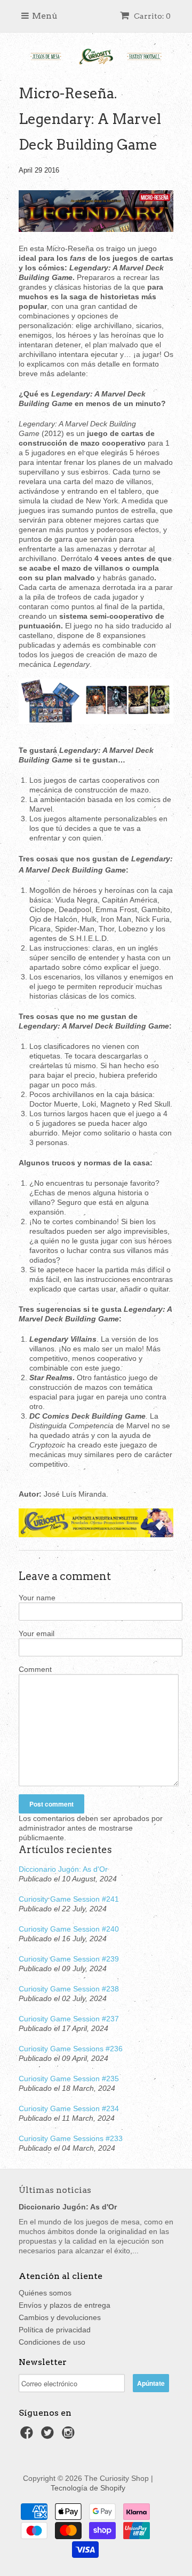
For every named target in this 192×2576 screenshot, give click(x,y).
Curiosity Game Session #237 (69, 2019)
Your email (37, 1633)
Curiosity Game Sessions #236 (71, 2049)
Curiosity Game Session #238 (69, 1989)
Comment (35, 1669)
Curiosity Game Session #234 (69, 2108)
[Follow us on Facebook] (28, 2436)
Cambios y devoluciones (60, 2317)
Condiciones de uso (52, 2342)
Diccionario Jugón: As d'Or (63, 1869)
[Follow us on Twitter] (49, 2436)
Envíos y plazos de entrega (65, 2305)
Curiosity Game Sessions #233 (71, 2138)
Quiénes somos (45, 2293)
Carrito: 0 (151, 16)
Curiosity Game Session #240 (69, 1929)
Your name (37, 1598)
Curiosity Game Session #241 (69, 1899)
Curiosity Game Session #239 (69, 1959)
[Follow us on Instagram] (70, 2436)
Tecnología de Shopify (88, 2488)
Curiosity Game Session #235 (69, 2079)
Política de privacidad (55, 2330)
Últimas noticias (55, 2190)
